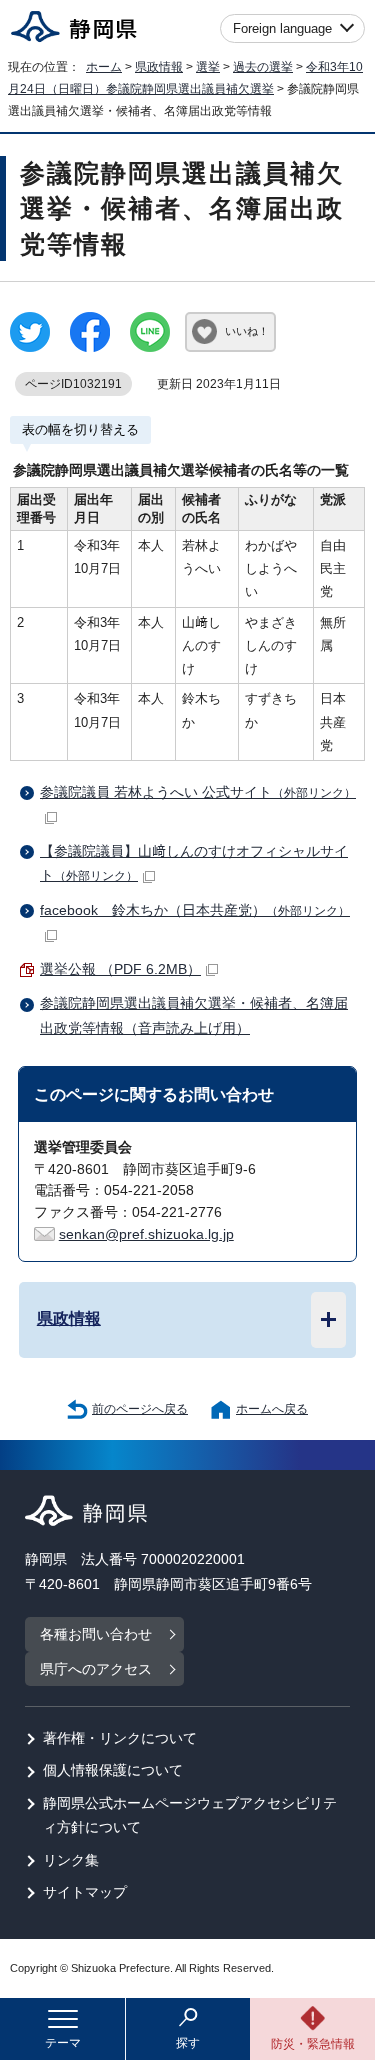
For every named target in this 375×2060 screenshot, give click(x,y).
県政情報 (159, 67)
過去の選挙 (263, 67)
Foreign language (282, 28)
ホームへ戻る (272, 1409)
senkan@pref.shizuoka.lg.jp (146, 1234)
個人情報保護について (113, 1770)
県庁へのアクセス (96, 1669)
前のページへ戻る (140, 1409)
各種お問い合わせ (96, 1634)
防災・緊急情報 (313, 2044)
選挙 (208, 67)
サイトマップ (85, 1892)
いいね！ (247, 331)
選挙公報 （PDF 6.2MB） (120, 969)
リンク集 (71, 1860)
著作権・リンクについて (120, 1738)
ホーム (104, 67)
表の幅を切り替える (80, 429)
